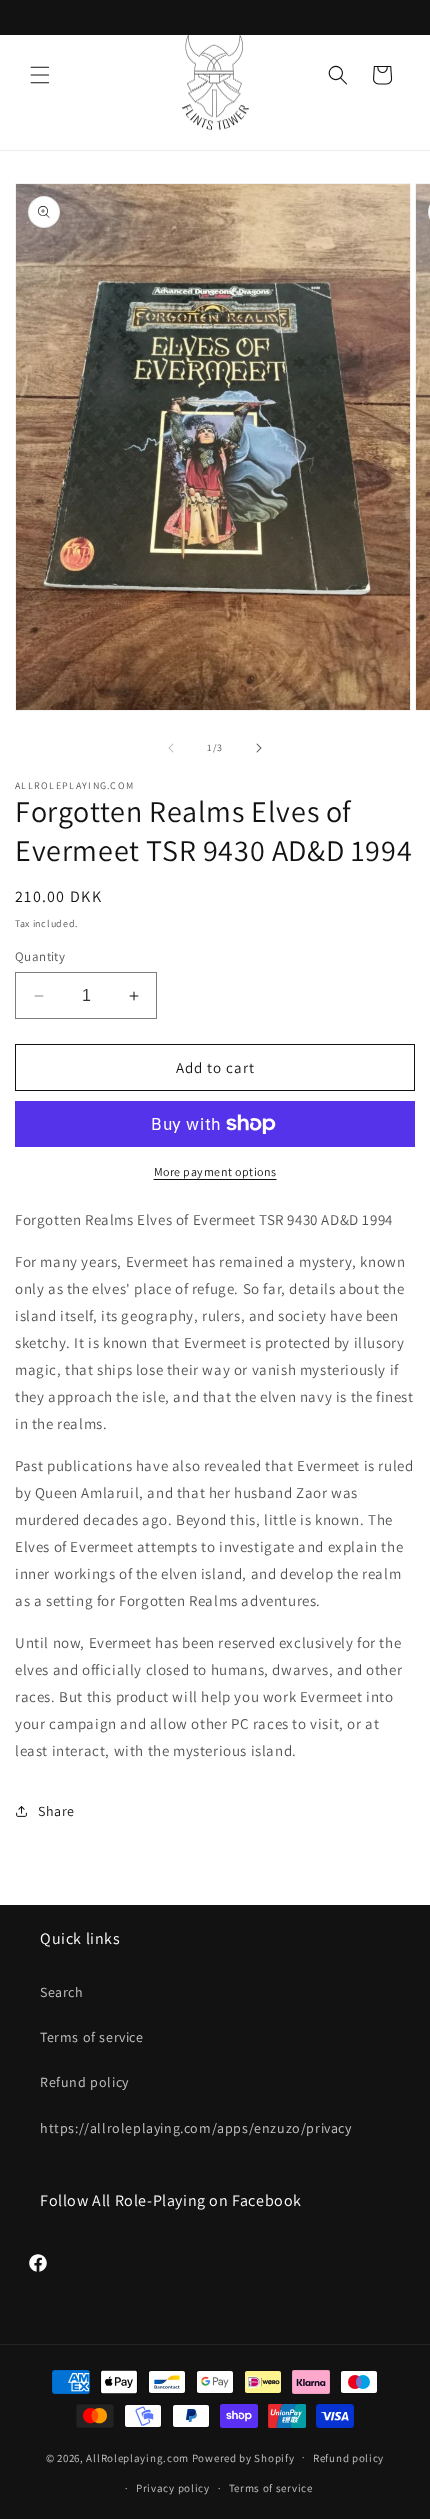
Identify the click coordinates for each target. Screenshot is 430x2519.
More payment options (215, 1171)
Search (62, 1992)
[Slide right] (259, 748)
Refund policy (84, 2082)
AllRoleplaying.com (137, 2457)
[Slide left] (171, 748)
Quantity (40, 956)
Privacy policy (173, 2488)
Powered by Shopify (243, 2457)
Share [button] (56, 1811)
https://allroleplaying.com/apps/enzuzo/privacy (196, 2128)
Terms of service (92, 2037)
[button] (40, 75)
